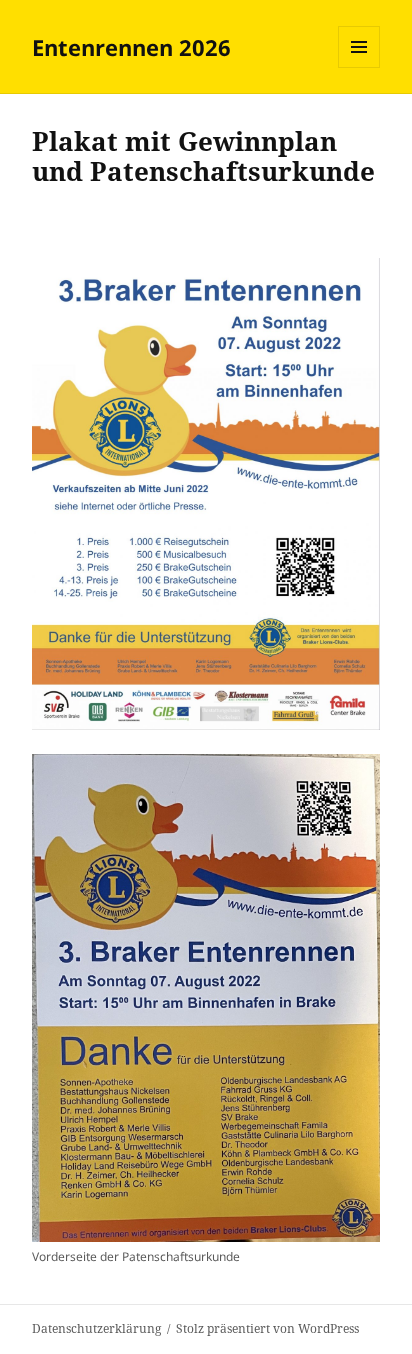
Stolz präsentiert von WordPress (267, 1328)
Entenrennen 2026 (131, 47)
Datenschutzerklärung (96, 1328)
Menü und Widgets (359, 67)
